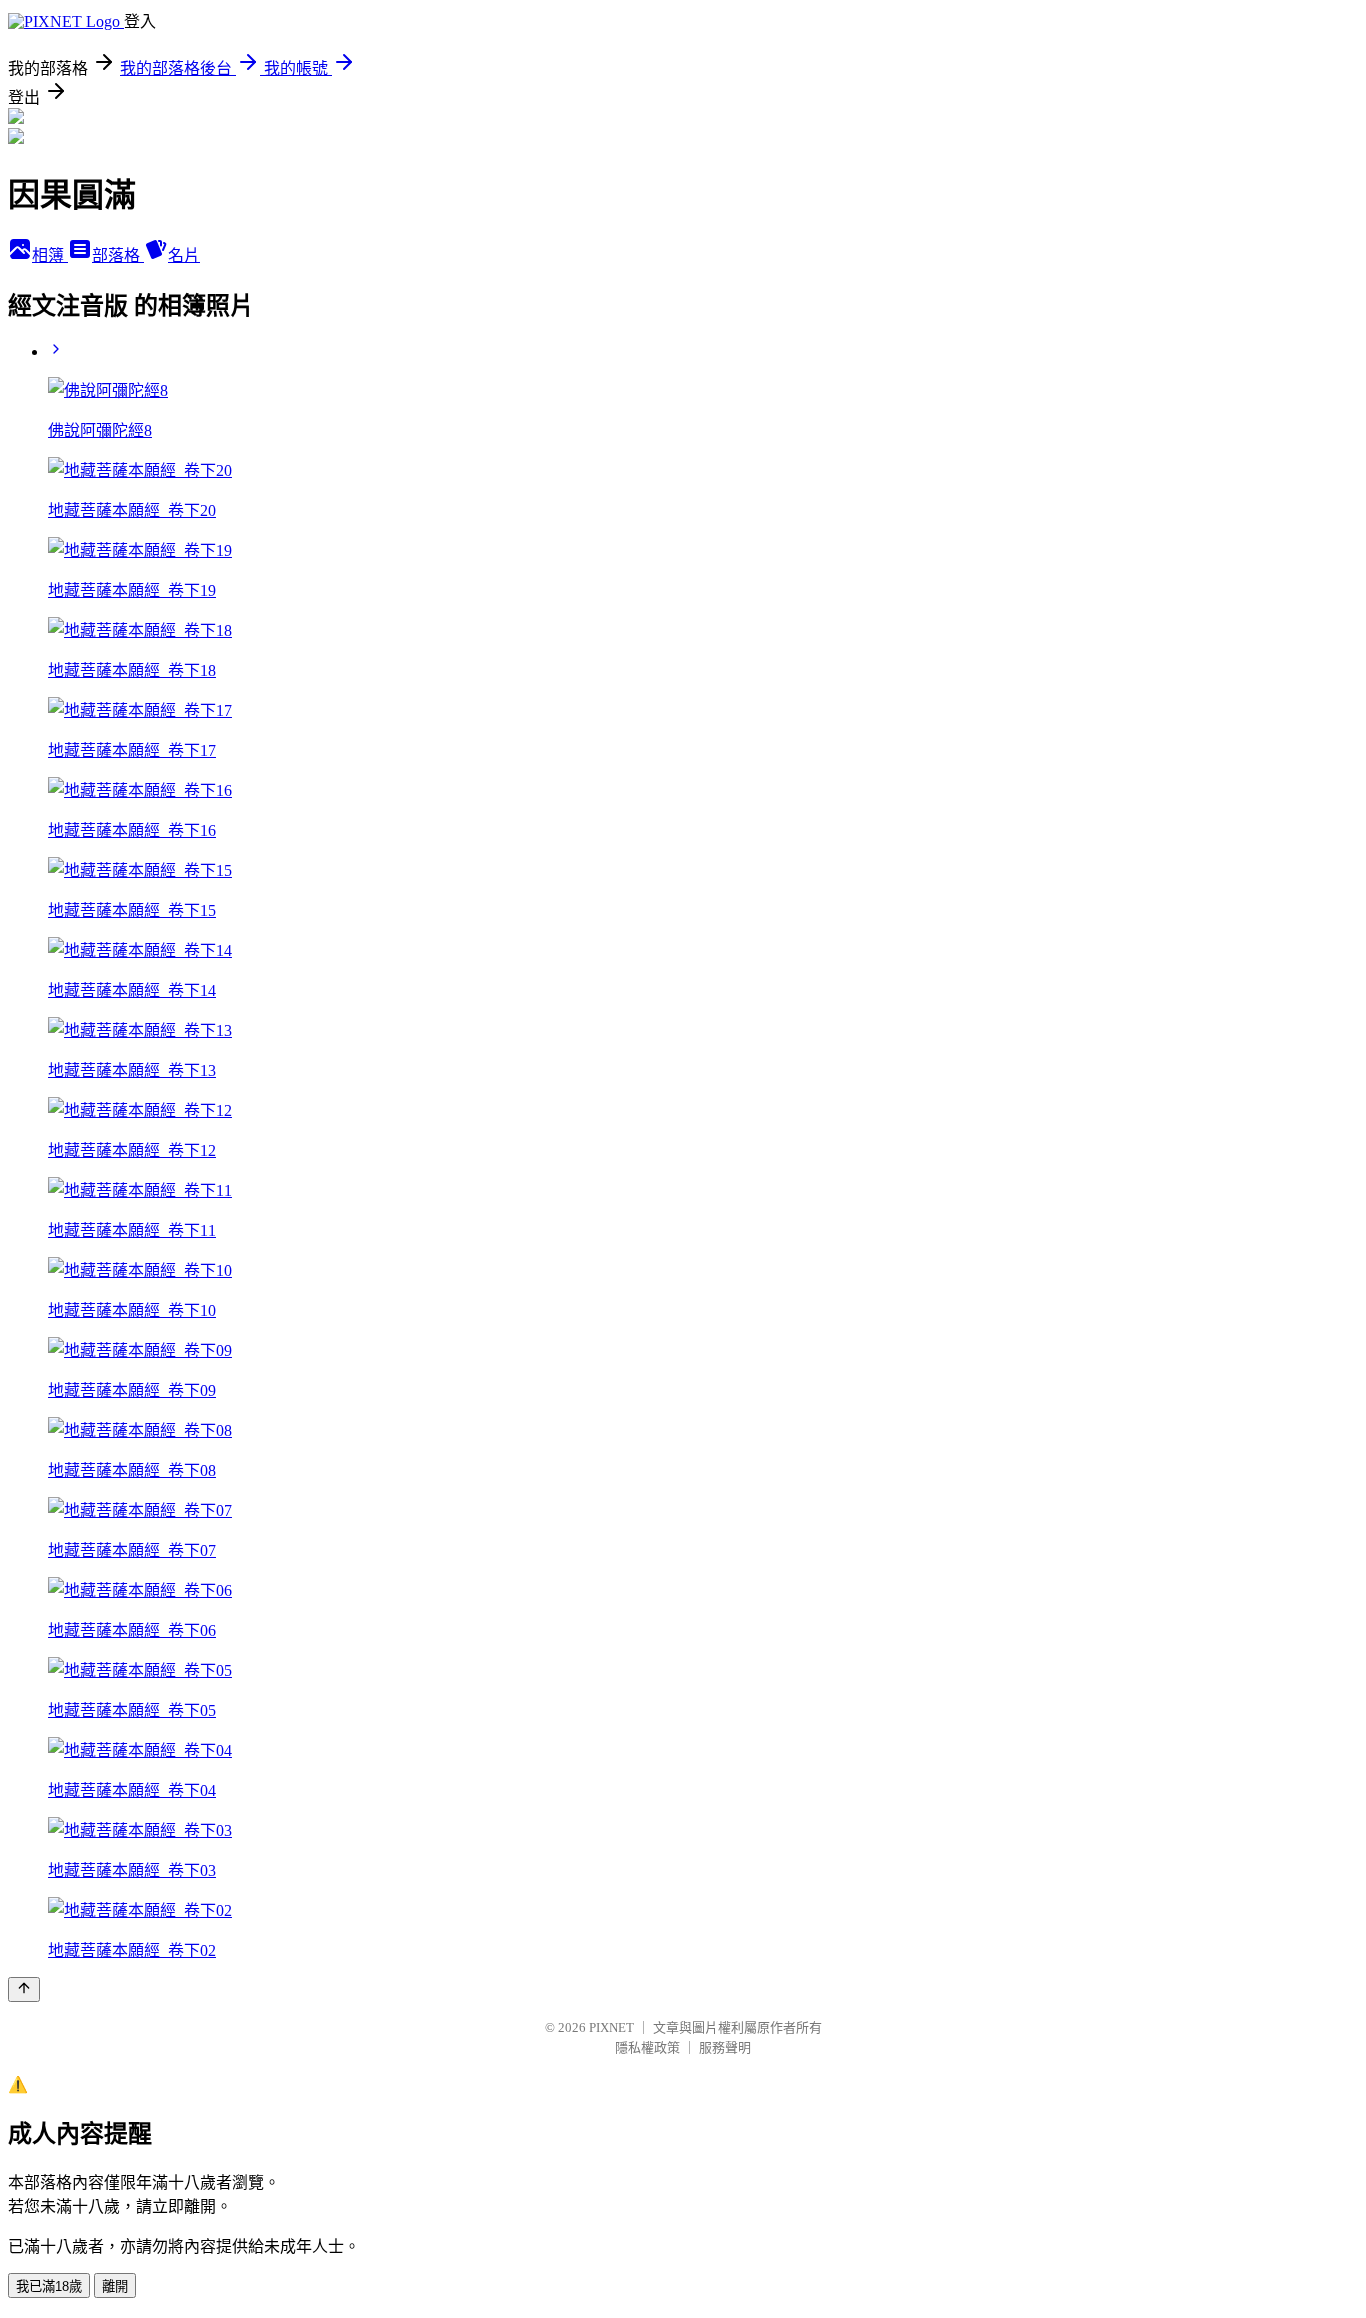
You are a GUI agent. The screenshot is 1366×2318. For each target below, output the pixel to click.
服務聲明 (725, 2047)
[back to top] (24, 1989)
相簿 (50, 255)
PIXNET (611, 2027)
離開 (115, 2286)
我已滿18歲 (49, 2286)
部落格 (118, 255)
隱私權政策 (647, 2047)
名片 (184, 255)
